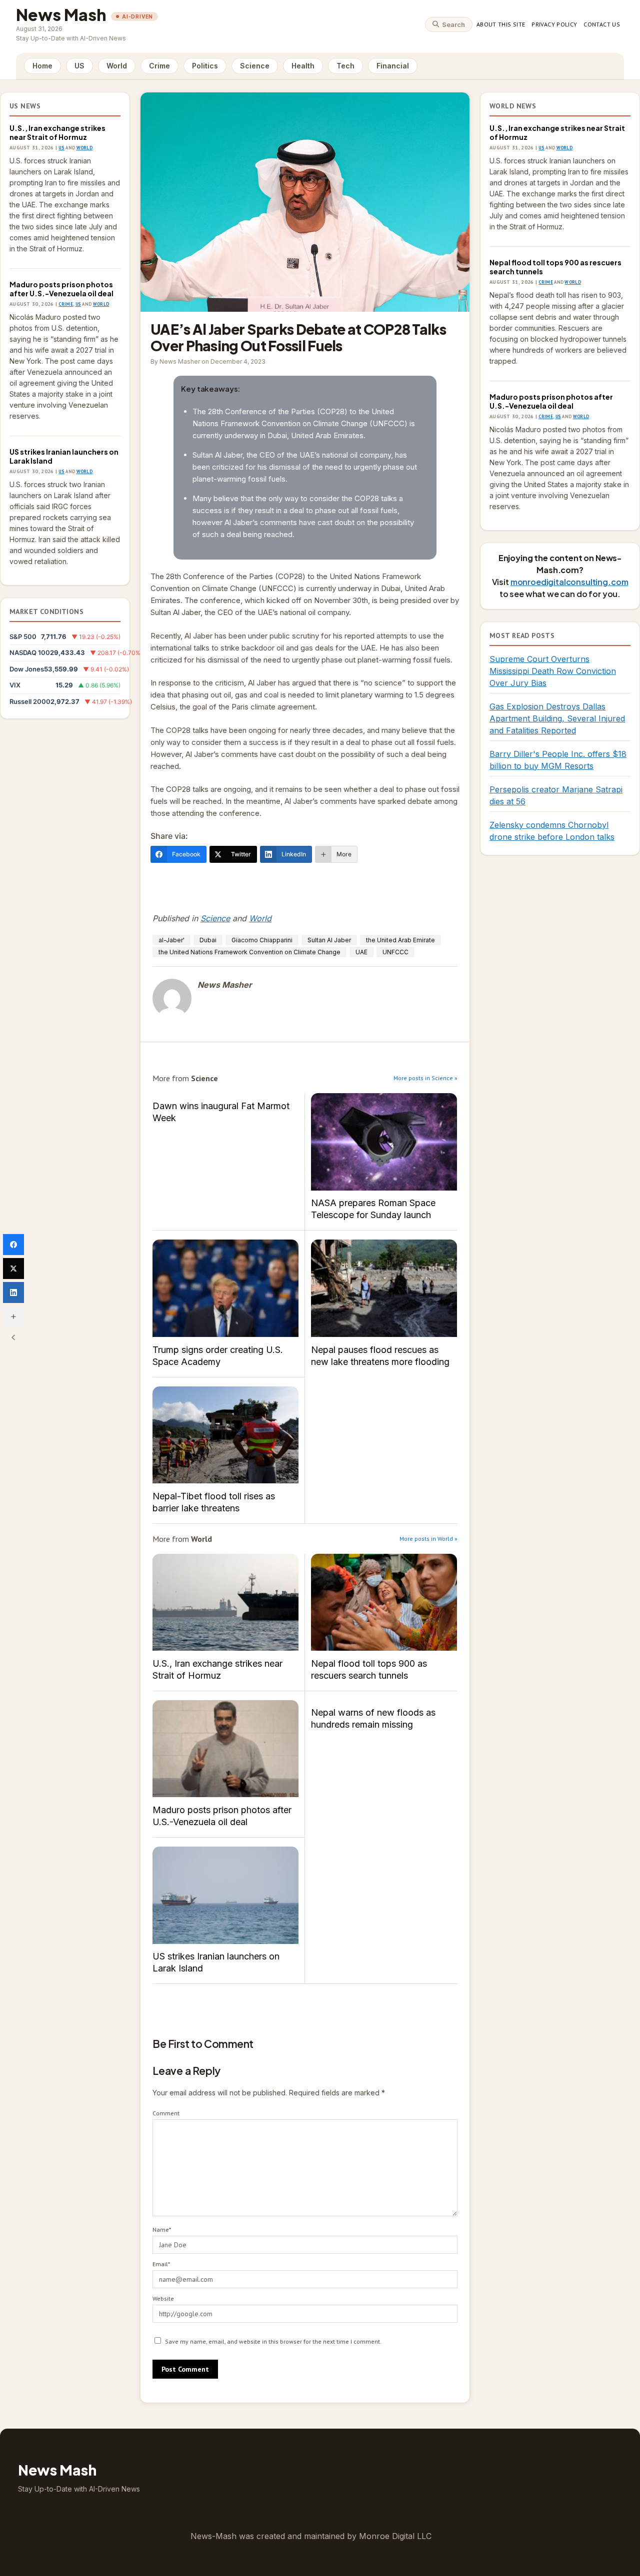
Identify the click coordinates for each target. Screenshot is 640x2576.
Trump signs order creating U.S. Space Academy (225, 1288)
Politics (205, 66)
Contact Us (602, 24)
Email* (161, 2264)
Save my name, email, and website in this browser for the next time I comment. (273, 2341)
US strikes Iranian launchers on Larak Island (64, 456)
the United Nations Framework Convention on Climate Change (249, 952)
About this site (501, 24)
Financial (393, 66)
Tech (345, 66)
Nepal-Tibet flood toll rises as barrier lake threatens (225, 1435)
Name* (162, 2230)
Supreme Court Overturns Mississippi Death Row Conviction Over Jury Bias (553, 671)
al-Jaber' (171, 940)
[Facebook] (13, 1245)
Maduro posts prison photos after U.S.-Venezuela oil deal (61, 289)
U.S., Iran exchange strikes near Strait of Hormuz (57, 132)
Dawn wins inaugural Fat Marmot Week (221, 1112)
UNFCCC (395, 952)
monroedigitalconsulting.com (569, 582)
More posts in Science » (425, 1078)
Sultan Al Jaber (329, 940)
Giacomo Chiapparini (262, 940)
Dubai (208, 940)
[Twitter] (13, 1269)
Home (42, 66)
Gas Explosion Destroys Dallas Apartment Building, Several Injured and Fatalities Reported (557, 718)
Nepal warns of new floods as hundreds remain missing (373, 1718)
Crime (159, 66)
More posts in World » (428, 1539)
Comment (166, 2113)
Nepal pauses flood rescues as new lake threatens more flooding (384, 1288)
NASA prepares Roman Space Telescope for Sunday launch (384, 1142)
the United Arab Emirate (400, 940)
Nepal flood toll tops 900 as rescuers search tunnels (384, 1603)
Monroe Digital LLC (395, 2536)
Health (303, 66)
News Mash (61, 14)
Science (255, 66)
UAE (361, 952)
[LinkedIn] (13, 1292)
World (117, 66)
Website (163, 2298)
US (79, 66)
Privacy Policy (554, 24)
